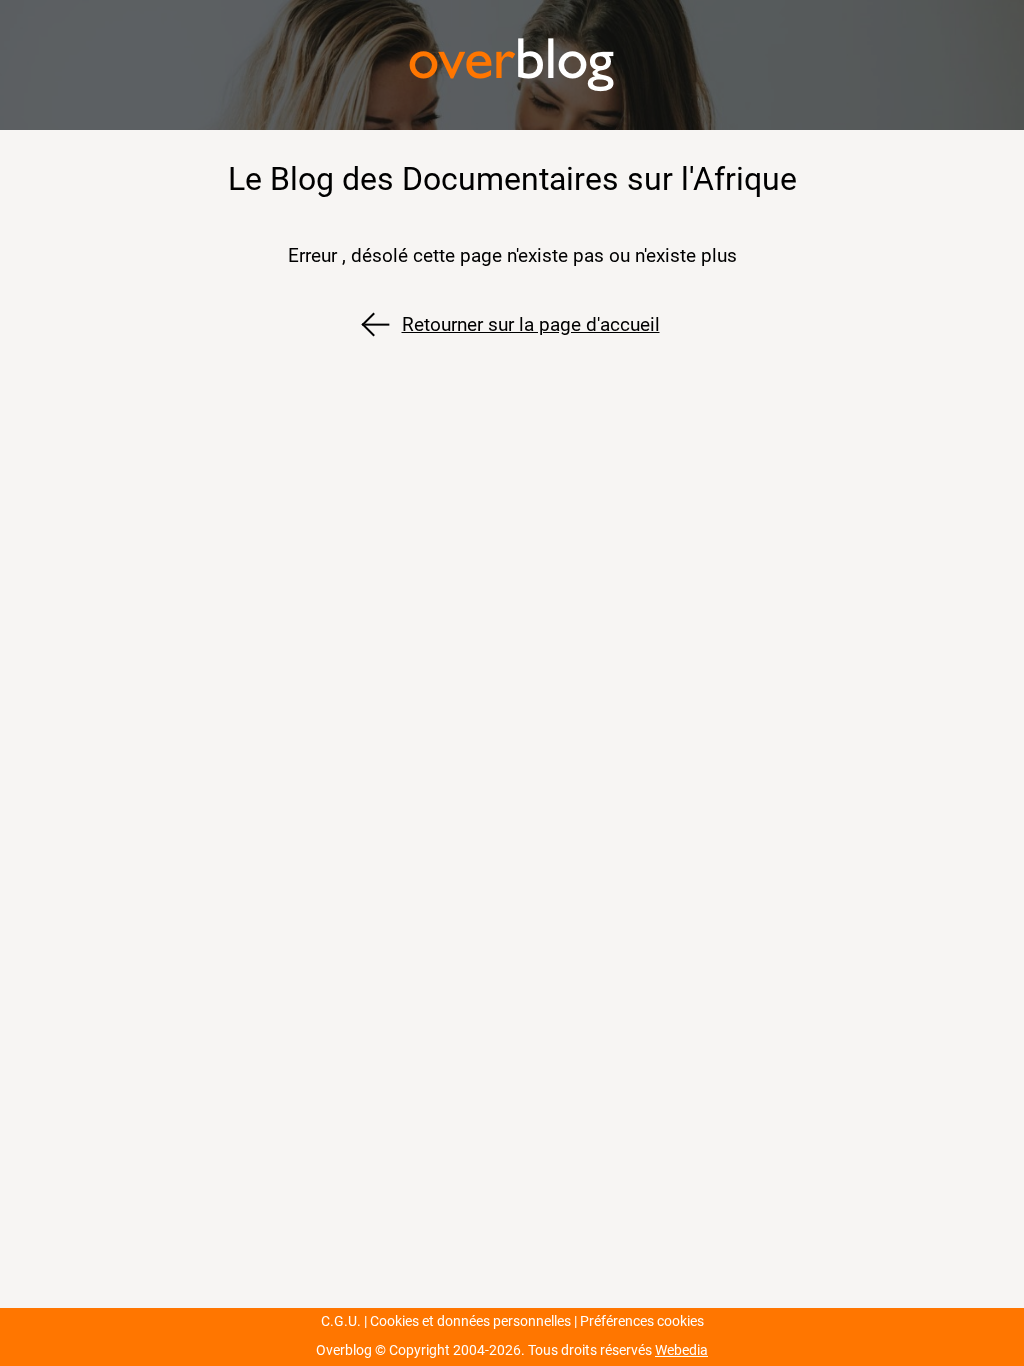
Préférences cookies (642, 1321)
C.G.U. (341, 1321)
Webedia (681, 1350)
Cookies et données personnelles (470, 1321)
